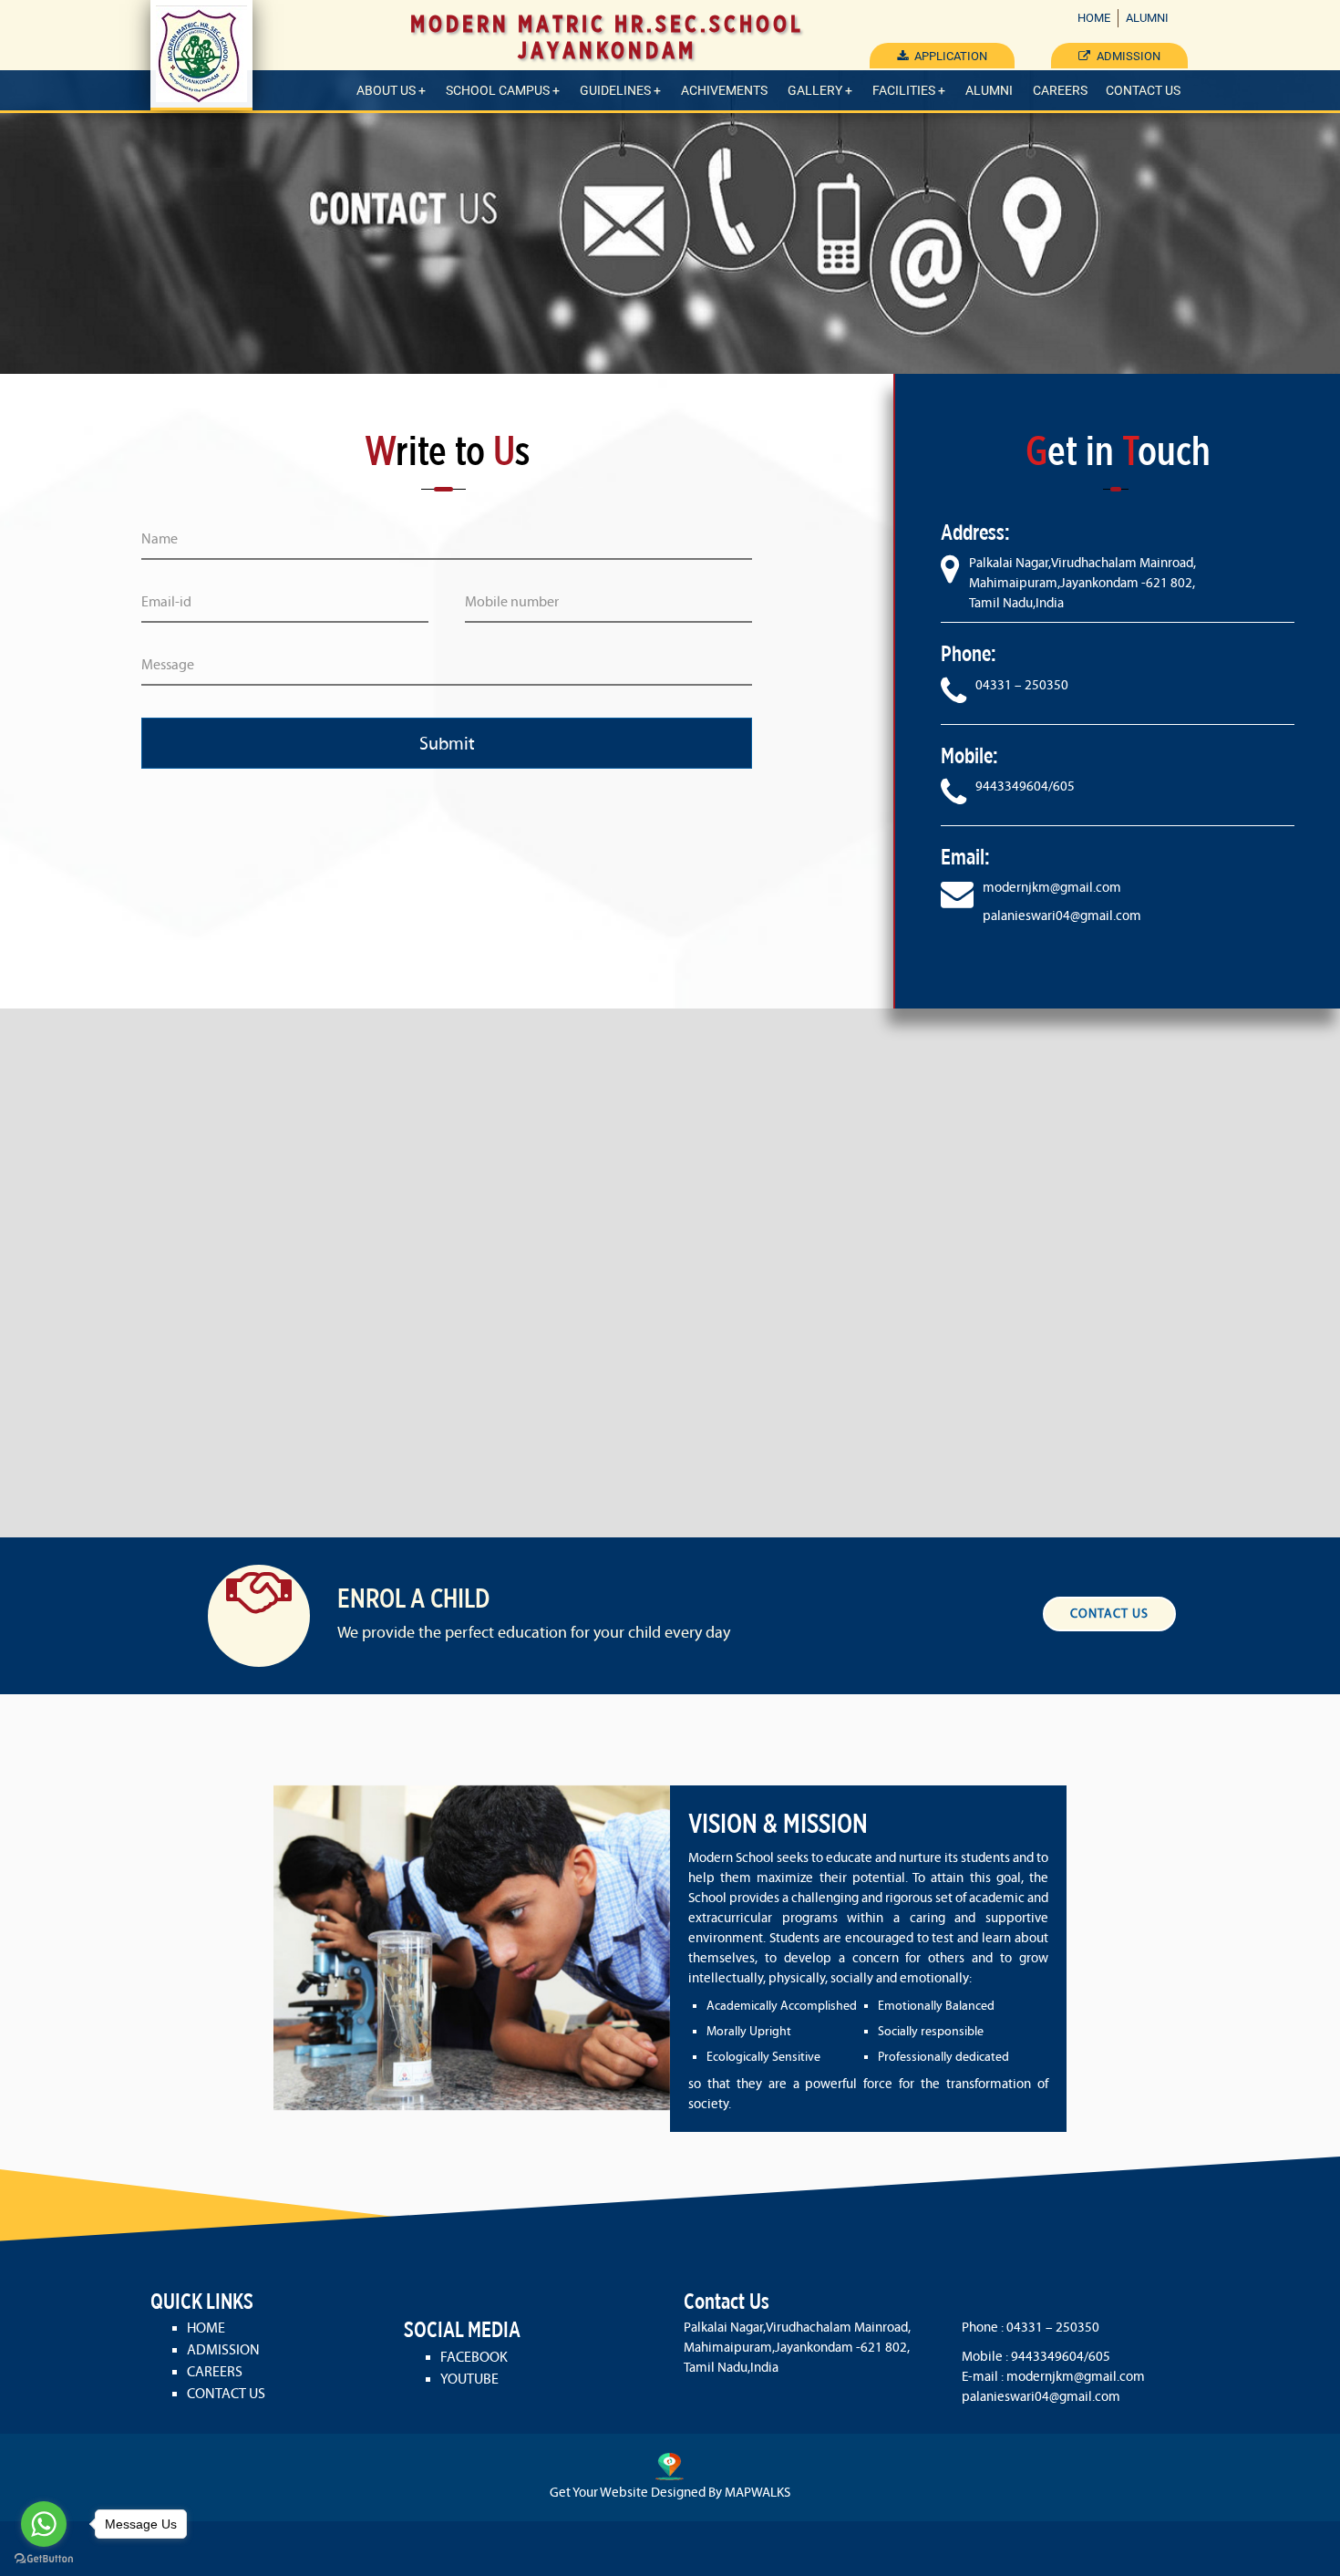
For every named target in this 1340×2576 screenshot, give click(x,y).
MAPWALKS (758, 2492)
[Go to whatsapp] (44, 2524)
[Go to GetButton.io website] (44, 2558)
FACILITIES (904, 90)
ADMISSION (223, 2349)
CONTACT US (1143, 90)
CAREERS (1060, 90)
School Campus (498, 90)
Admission (1127, 56)
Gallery (815, 90)
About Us (386, 90)
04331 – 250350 (1022, 685)
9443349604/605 (1025, 786)
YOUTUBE (469, 2379)
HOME (1094, 18)
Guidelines (615, 90)
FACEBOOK (474, 2357)
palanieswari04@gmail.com (1062, 916)
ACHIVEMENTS (724, 90)
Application (949, 56)
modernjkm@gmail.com (1052, 887)
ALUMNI (1147, 18)
